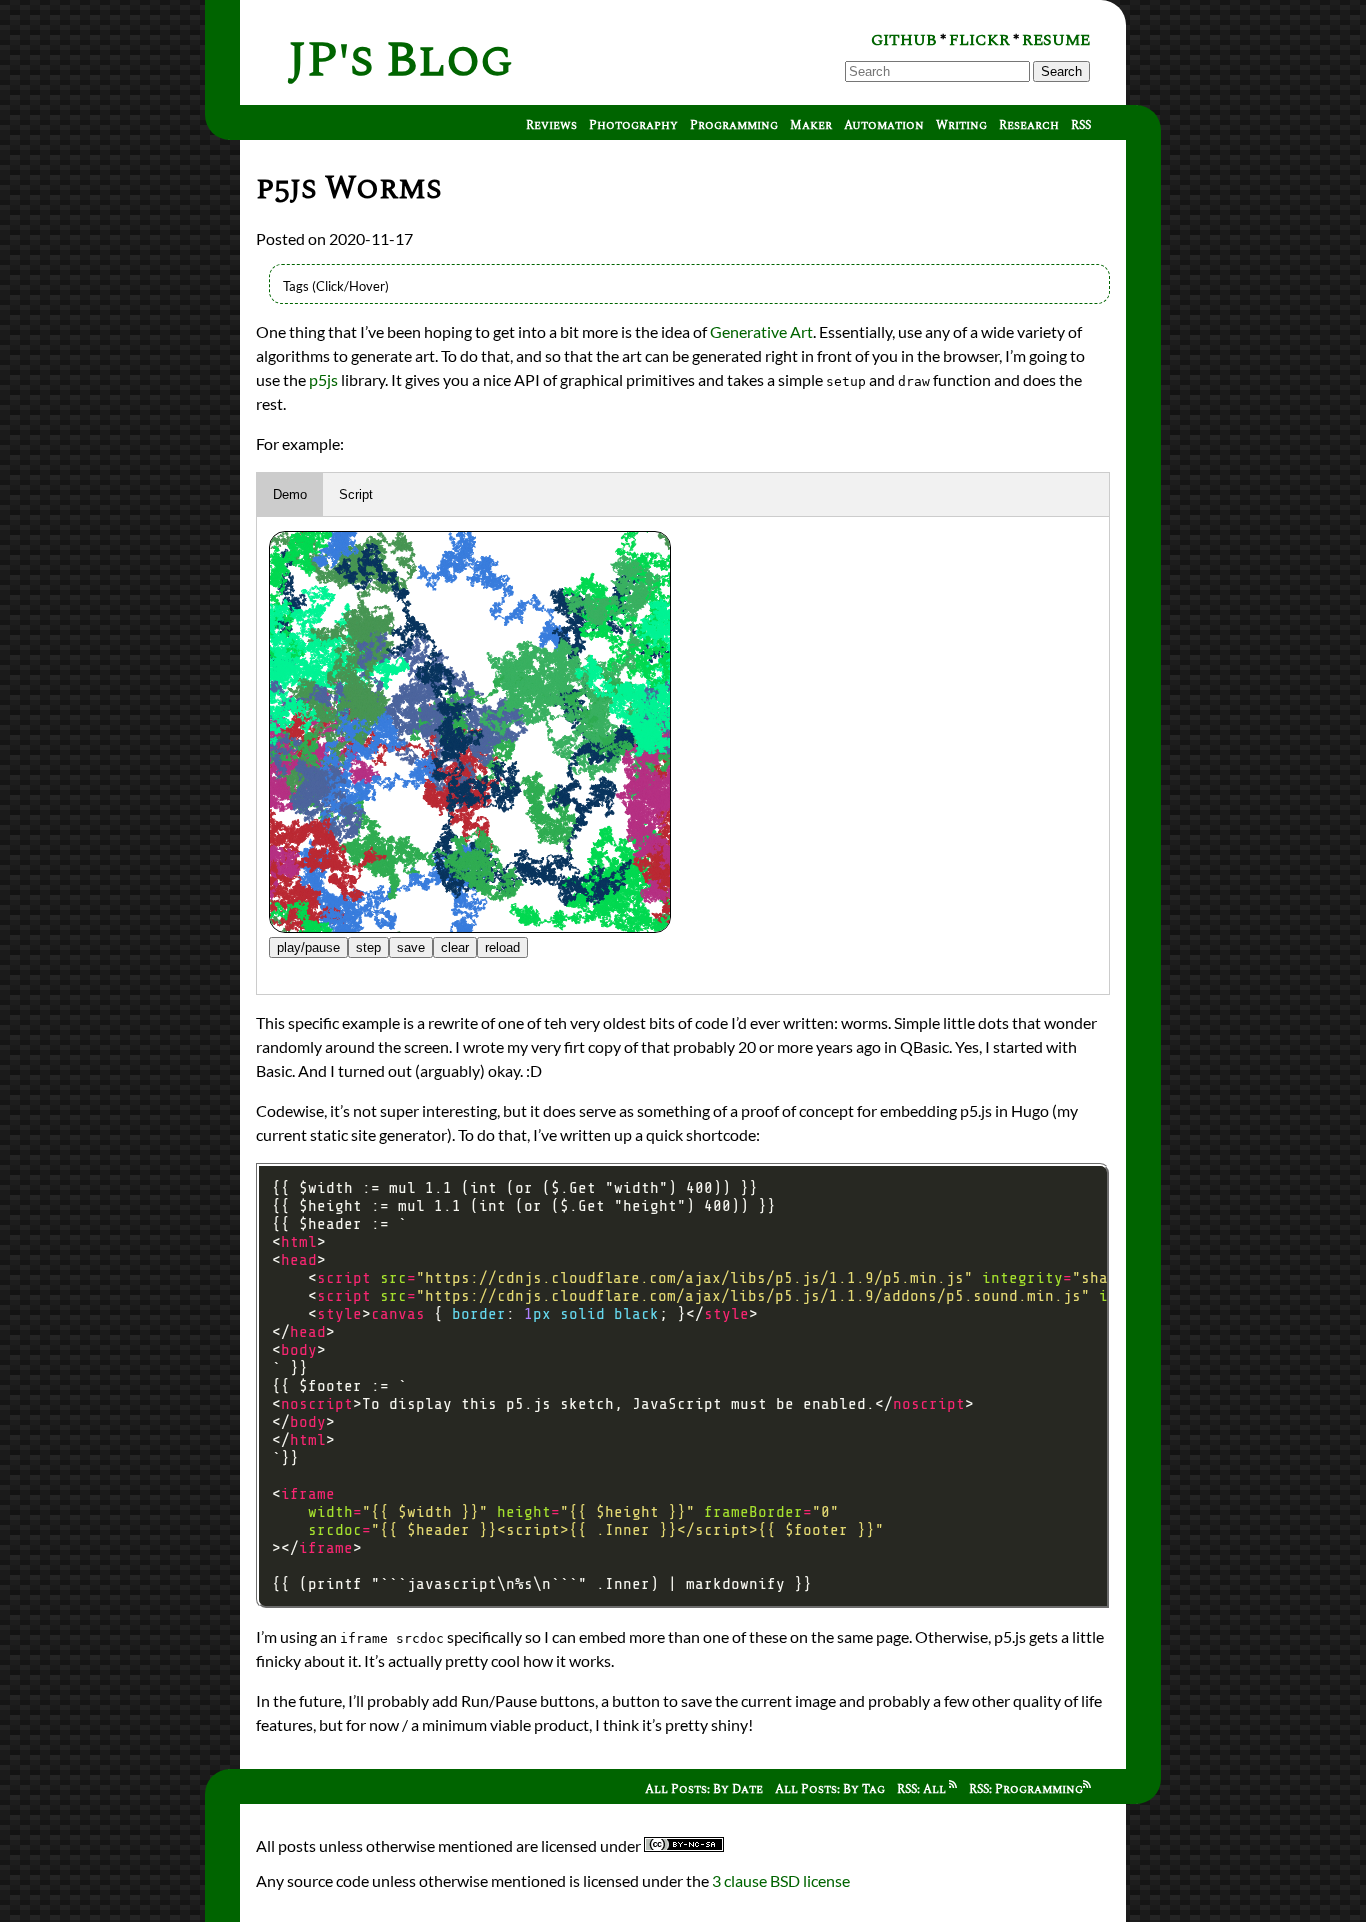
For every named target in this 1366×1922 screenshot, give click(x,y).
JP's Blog (400, 60)
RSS (1081, 125)
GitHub (904, 40)
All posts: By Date (704, 1789)
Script (356, 494)
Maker (811, 125)
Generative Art (761, 331)
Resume (1056, 40)
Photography (633, 125)
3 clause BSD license (781, 1880)
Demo (290, 494)
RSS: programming (1026, 1789)
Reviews (551, 125)
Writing (961, 125)
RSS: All (923, 1789)
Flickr (979, 40)
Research (1029, 125)
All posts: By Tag (830, 1789)
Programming (734, 125)
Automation (884, 125)
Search (1061, 71)
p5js (323, 379)
